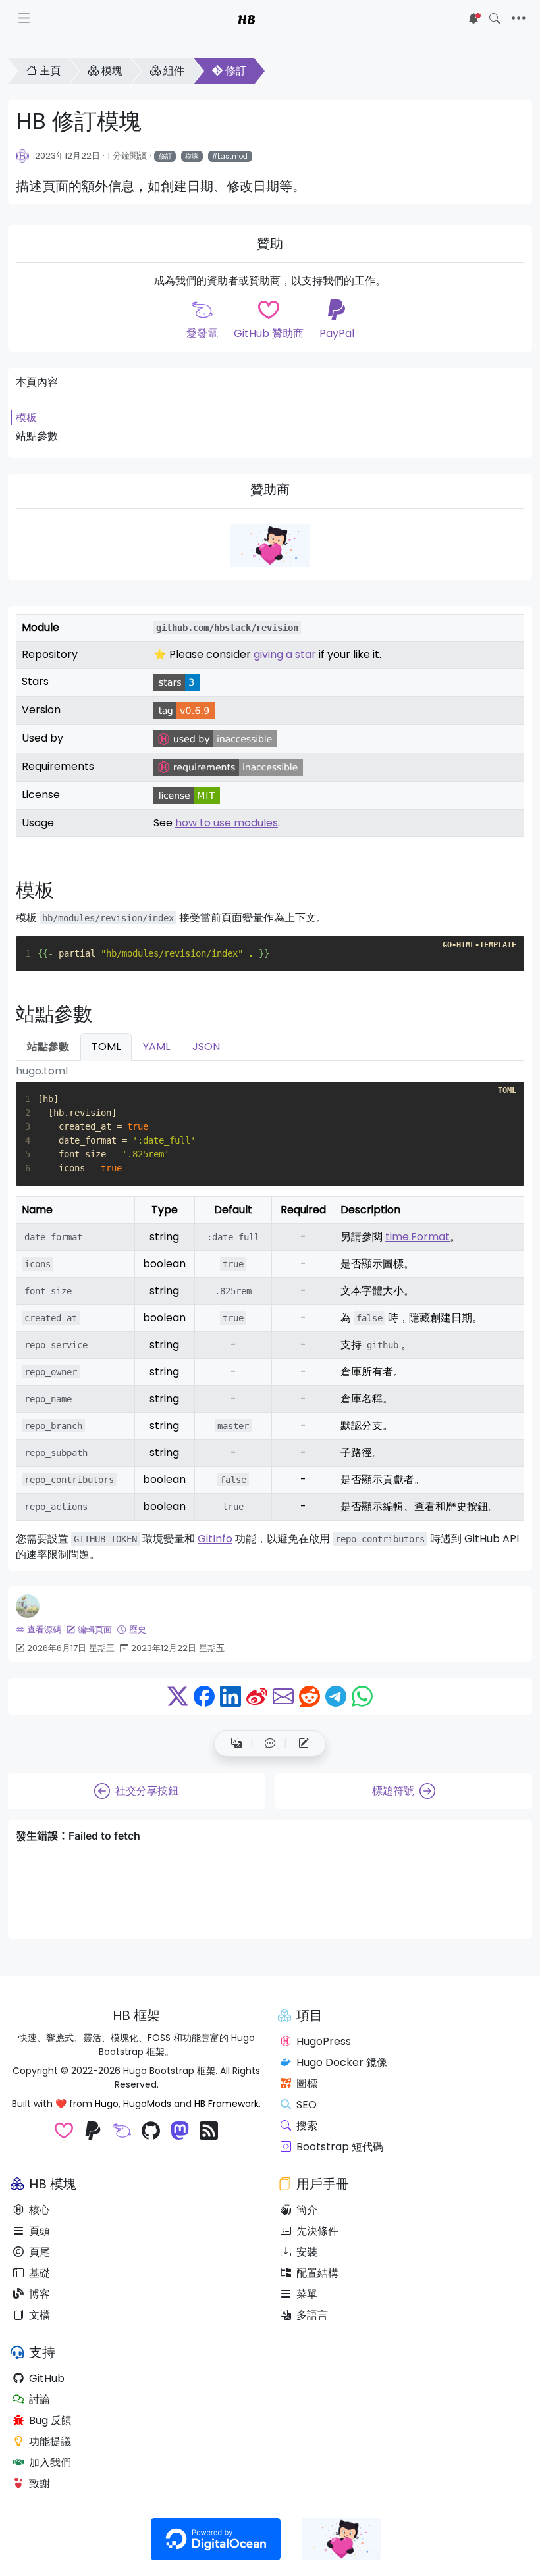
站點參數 (37, 436)
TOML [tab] (106, 1047)
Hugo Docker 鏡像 (342, 2062)
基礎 (40, 2273)
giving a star (285, 654)
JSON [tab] (206, 1047)
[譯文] (236, 1744)
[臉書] (204, 1696)
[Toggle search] (495, 18)
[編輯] (304, 1744)
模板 (26, 417)
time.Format (418, 1237)
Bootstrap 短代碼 (340, 2147)
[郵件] (283, 1696)
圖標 (307, 2084)
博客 (40, 2294)
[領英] (230, 1696)
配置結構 (317, 2273)
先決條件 (317, 2231)
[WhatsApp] (362, 1696)
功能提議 (50, 2441)
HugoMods (147, 2104)
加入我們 (50, 2462)
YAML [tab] (156, 1047)
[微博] (257, 1696)
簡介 (307, 2210)
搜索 (307, 2126)
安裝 (307, 2252)
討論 (40, 2399)
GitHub (47, 2378)
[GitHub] (151, 2132)
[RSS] (209, 2132)
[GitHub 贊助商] (64, 2132)
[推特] (178, 1696)
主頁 (50, 71)
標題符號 (393, 1791)
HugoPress (324, 2041)
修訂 (236, 71)
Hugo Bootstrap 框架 (169, 2071)
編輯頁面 (95, 1629)
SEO (307, 2105)
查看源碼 (44, 1629)
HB (247, 18)
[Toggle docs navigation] (24, 18)
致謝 (40, 2484)
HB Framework (227, 2104)
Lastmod (232, 156)
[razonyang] (28, 1606)
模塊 (112, 71)
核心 (40, 2210)
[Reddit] (310, 1696)
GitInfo (215, 1539)
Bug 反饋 (50, 2420)
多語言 (312, 2315)
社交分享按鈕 (147, 1791)
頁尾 (40, 2252)
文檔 (40, 2315)
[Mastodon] (180, 2132)
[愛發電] (122, 2132)
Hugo (107, 2104)
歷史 (137, 1629)
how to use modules (227, 823)
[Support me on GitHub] (270, 545)
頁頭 (40, 2231)
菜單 (307, 2294)
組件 (174, 71)
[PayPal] (93, 2132)
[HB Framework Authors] (23, 155)
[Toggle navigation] (519, 18)
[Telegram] (336, 1696)
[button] (270, 1744)
